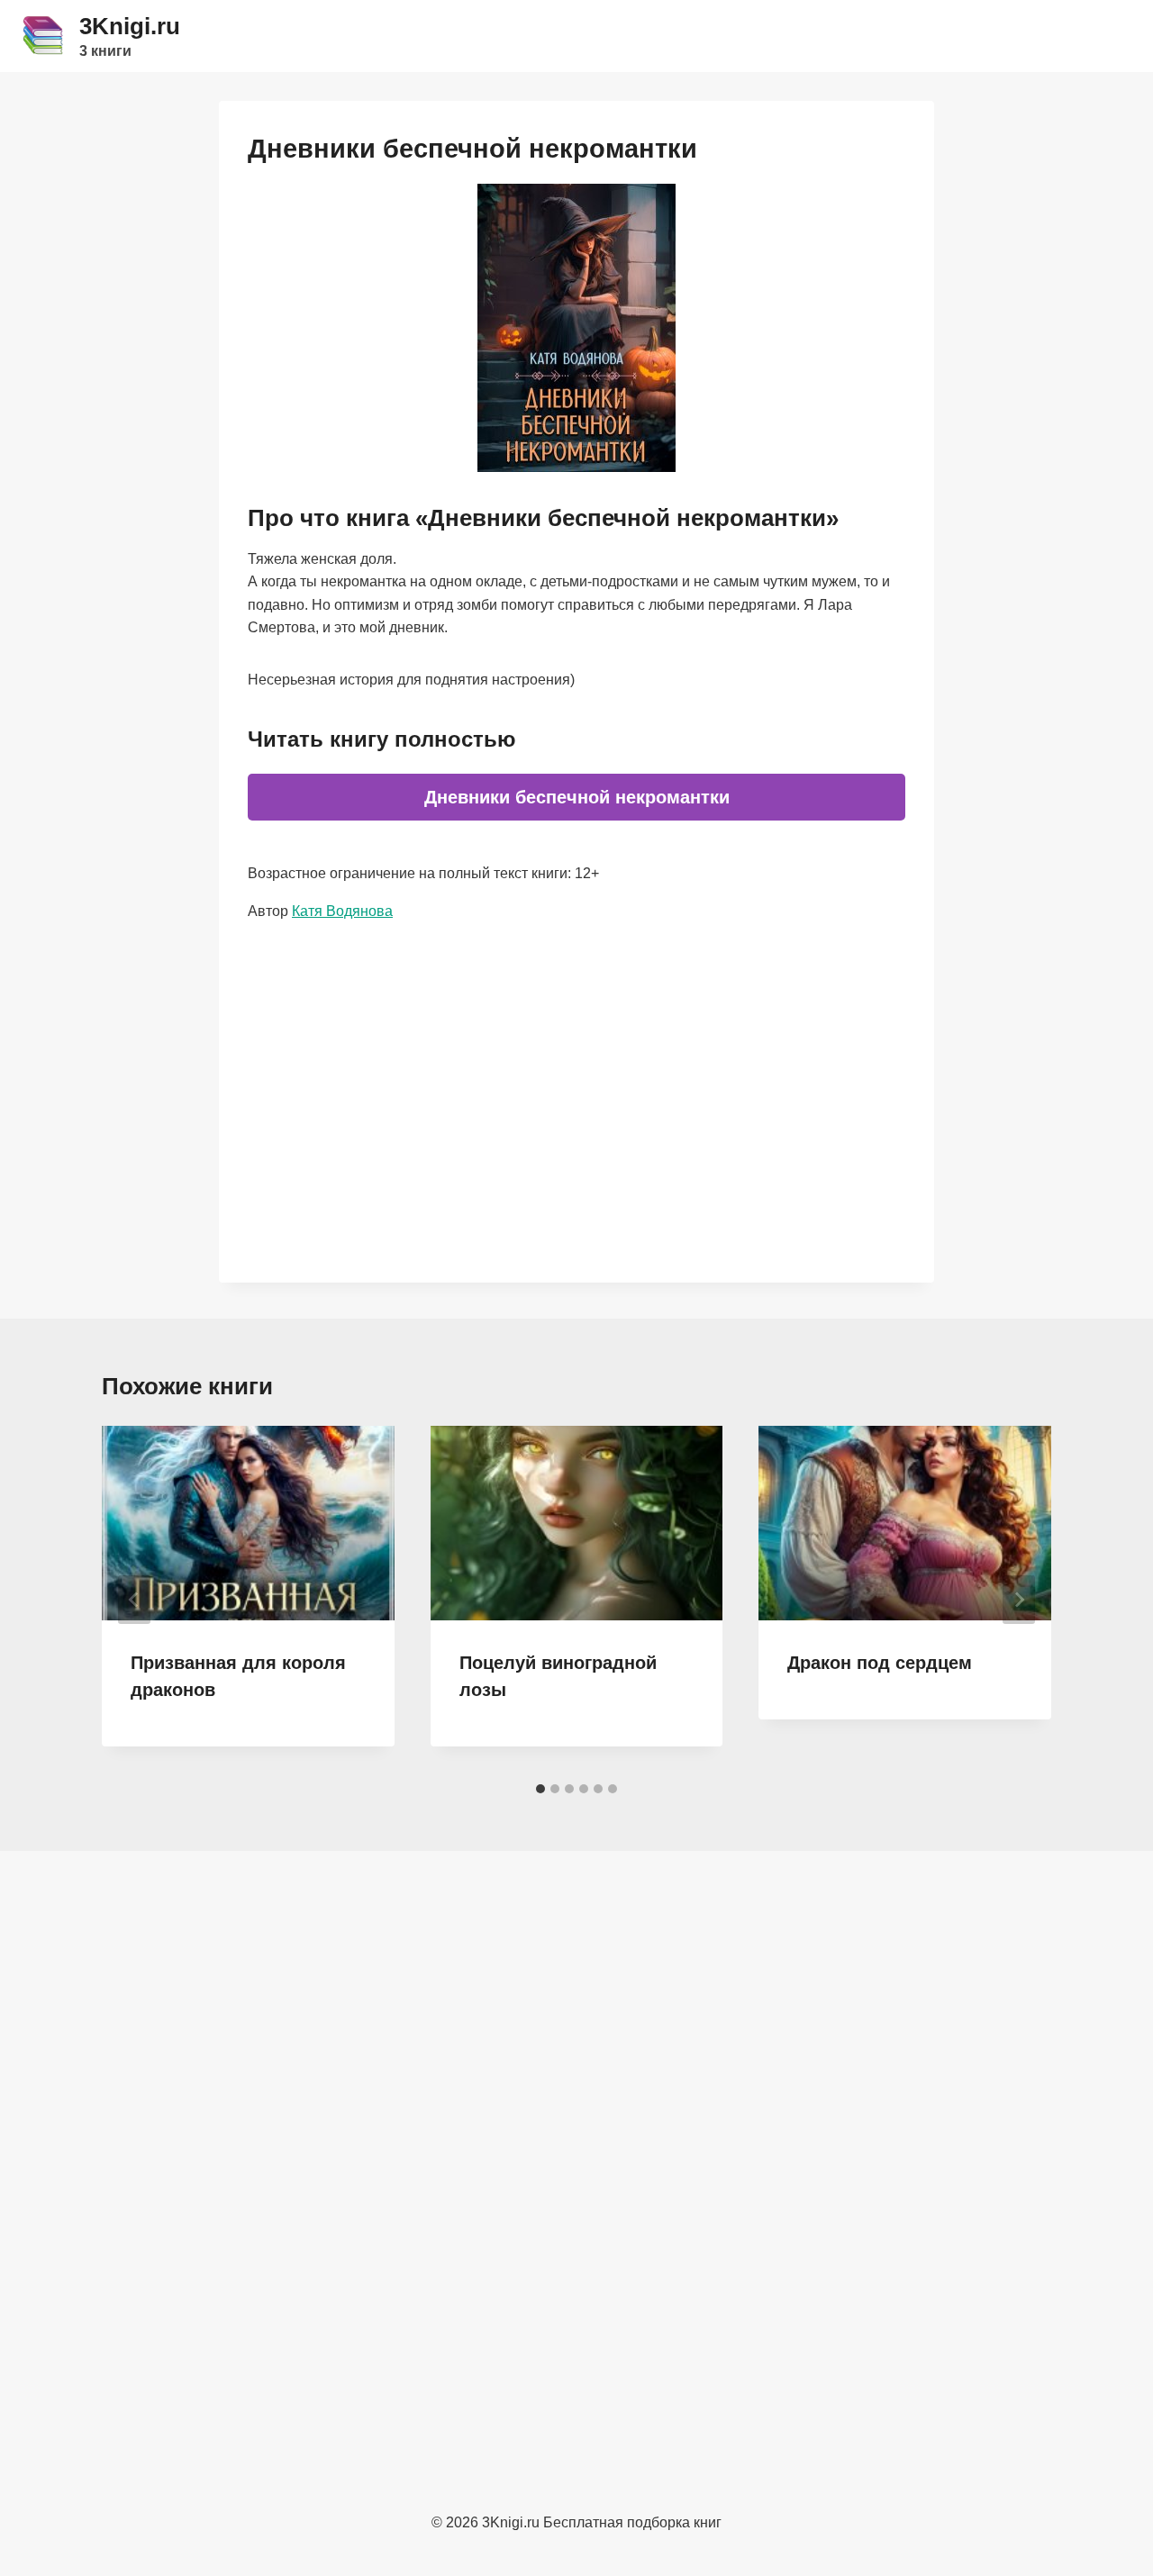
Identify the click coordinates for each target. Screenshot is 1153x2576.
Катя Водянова (342, 911)
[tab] (540, 1789)
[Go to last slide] (134, 1600)
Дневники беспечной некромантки (577, 797)
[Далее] (1019, 1600)
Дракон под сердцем (880, 1663)
